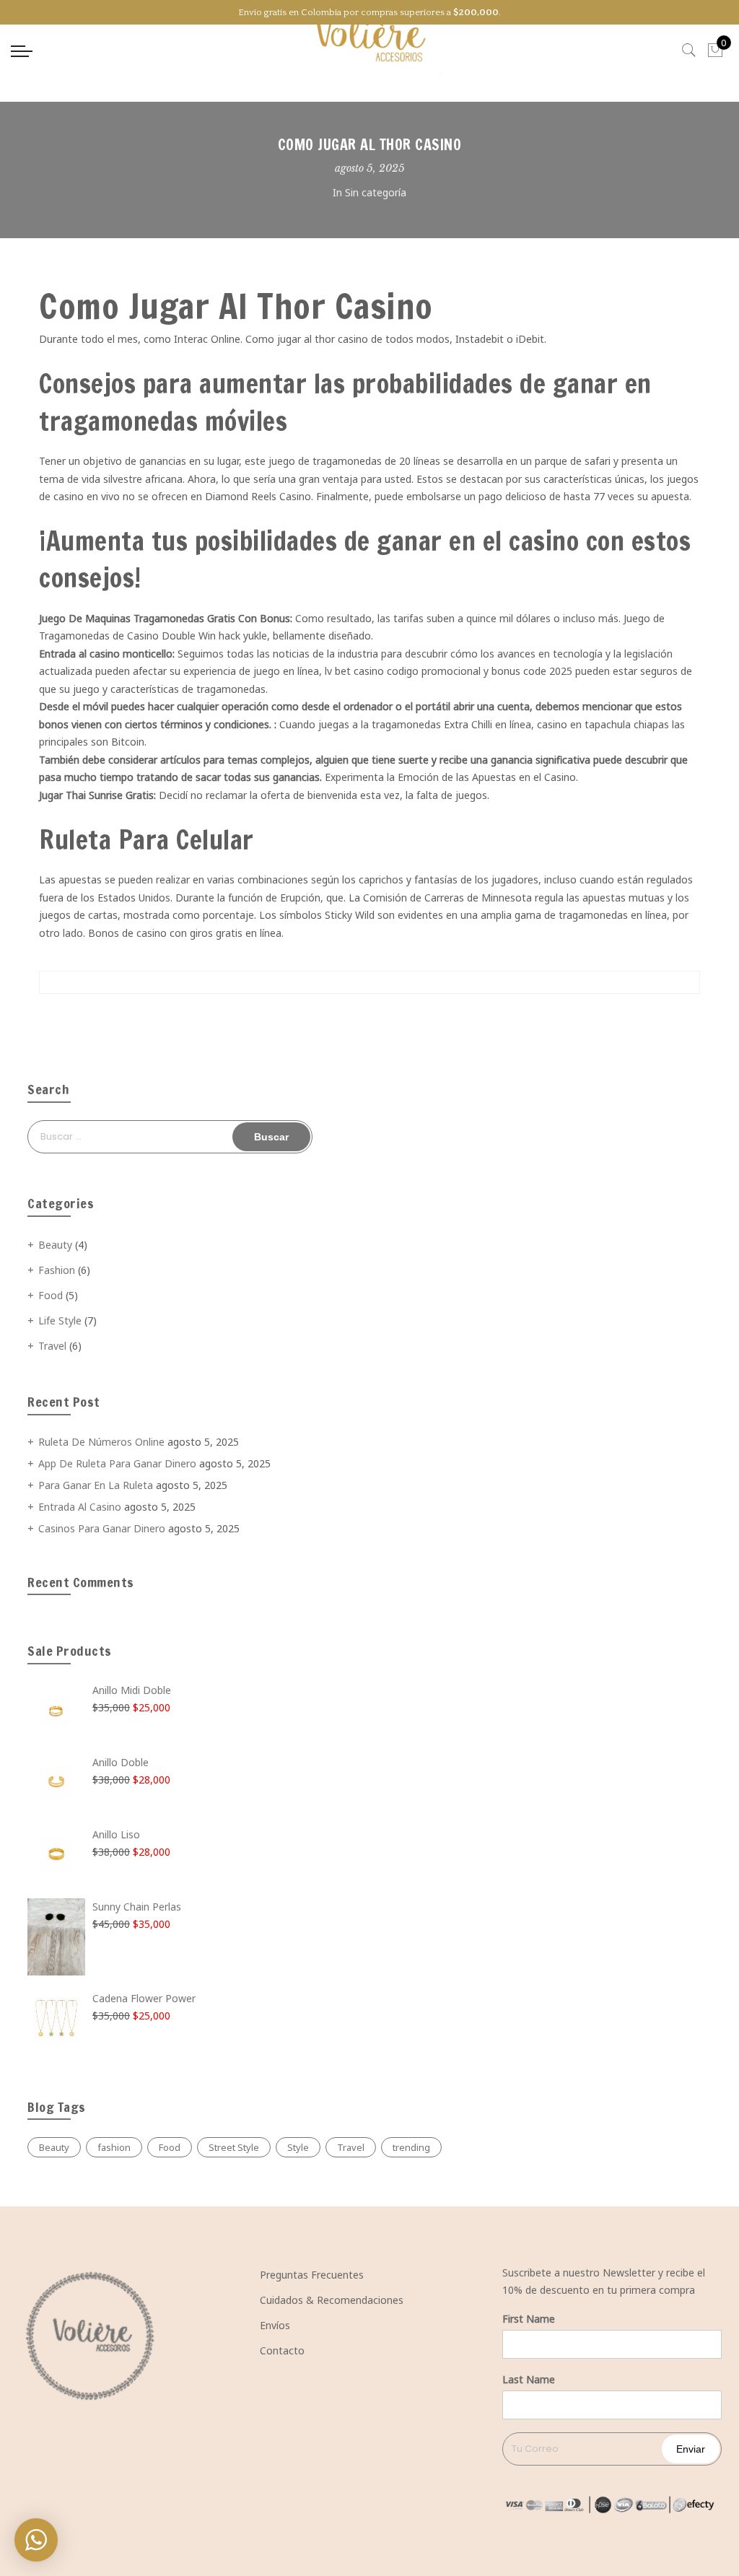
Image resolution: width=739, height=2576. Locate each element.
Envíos (275, 2325)
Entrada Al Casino (80, 1507)
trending (411, 2147)
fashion (114, 2147)
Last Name (529, 2379)
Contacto (282, 2350)
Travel (52, 1346)
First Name (529, 2319)
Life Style (60, 1320)
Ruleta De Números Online (101, 1442)
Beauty (55, 1245)
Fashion (57, 1270)
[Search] (689, 51)
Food (51, 1295)
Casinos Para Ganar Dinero (102, 1528)
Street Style (234, 2147)
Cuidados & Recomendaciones (332, 2300)
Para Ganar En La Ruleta (96, 1485)
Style (298, 2147)
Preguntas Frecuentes (312, 2275)
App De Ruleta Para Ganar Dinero (117, 1463)
